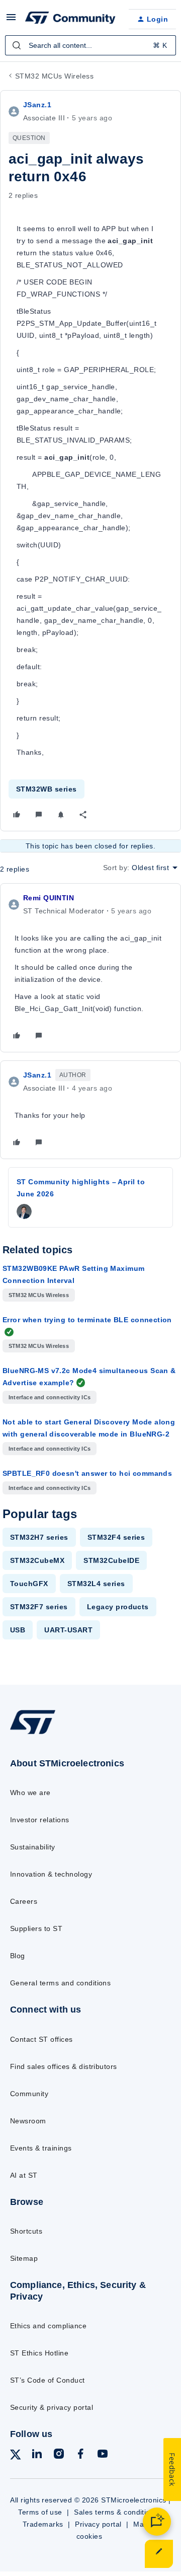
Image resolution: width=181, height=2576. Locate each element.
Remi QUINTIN (49, 898)
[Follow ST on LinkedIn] (37, 2455)
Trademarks (43, 2524)
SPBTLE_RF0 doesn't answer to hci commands (87, 1473)
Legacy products (118, 1607)
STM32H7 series (39, 1537)
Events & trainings (41, 2148)
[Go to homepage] (33, 1734)
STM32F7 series (39, 1607)
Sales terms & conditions (116, 2512)
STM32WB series (47, 789)
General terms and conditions (60, 1983)
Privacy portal (98, 2524)
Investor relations (40, 1820)
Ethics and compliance (48, 2326)
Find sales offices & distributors (64, 2066)
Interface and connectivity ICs (50, 1397)
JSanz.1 (37, 105)
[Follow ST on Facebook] (80, 2455)
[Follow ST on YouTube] (103, 2455)
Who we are (30, 1793)
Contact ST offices (41, 2039)
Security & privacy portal (52, 2407)
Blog (18, 1956)
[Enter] (17, 45)
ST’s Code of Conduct (48, 2380)
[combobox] (90, 45)
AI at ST (24, 2175)
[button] (11, 21)
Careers (24, 1901)
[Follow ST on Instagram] (59, 2455)
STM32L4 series (96, 1584)
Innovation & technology (51, 1874)
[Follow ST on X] (16, 2456)
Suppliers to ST (36, 1928)
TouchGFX (29, 1584)
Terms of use (40, 2512)
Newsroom (28, 2121)
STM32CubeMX (37, 1560)
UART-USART (68, 1630)
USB (18, 1630)
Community (29, 2094)
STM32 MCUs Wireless (54, 76)
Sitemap (24, 2258)
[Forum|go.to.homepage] (69, 19)
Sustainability (33, 1847)
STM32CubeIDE (111, 1560)
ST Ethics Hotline (39, 2353)
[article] (90, 968)
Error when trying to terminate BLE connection (87, 1320)
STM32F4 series (116, 1537)
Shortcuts (26, 2231)
